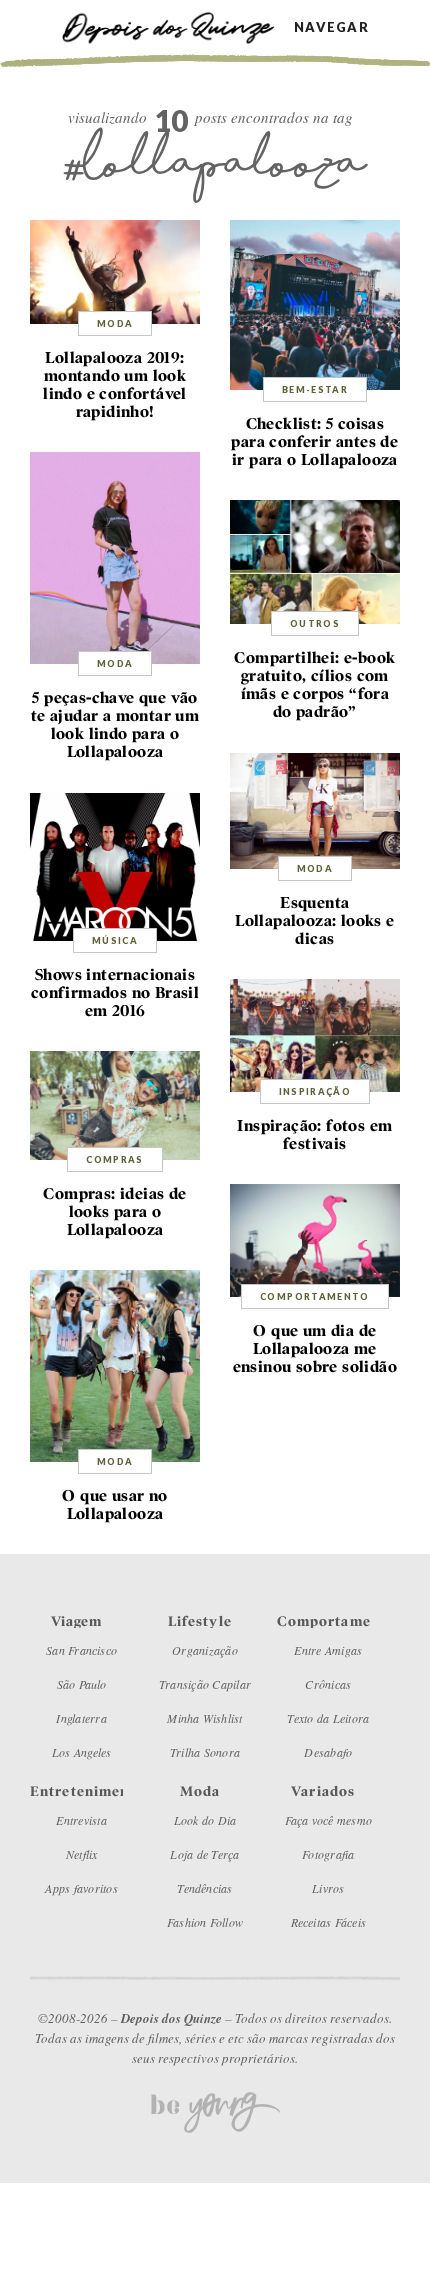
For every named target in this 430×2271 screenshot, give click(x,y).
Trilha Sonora (205, 1752)
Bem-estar (315, 389)
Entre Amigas (328, 1650)
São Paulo (82, 1684)
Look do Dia (205, 1820)
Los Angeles (82, 1752)
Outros (315, 623)
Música (115, 940)
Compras (114, 1159)
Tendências (204, 1888)
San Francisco (81, 1650)
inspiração (315, 1091)
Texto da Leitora (328, 1718)
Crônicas (328, 1684)
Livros (328, 1888)
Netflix (82, 1854)
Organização (205, 1650)
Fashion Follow (205, 1922)
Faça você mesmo (329, 1820)
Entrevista (81, 1820)
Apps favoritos (81, 1888)
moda (115, 323)
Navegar (331, 27)
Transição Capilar (205, 1684)
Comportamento (315, 1296)
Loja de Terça (204, 1854)
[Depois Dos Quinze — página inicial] (177, 26)
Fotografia (328, 1854)
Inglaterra (81, 1718)
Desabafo (328, 1752)
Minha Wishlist (204, 1718)
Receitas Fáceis (329, 1922)
